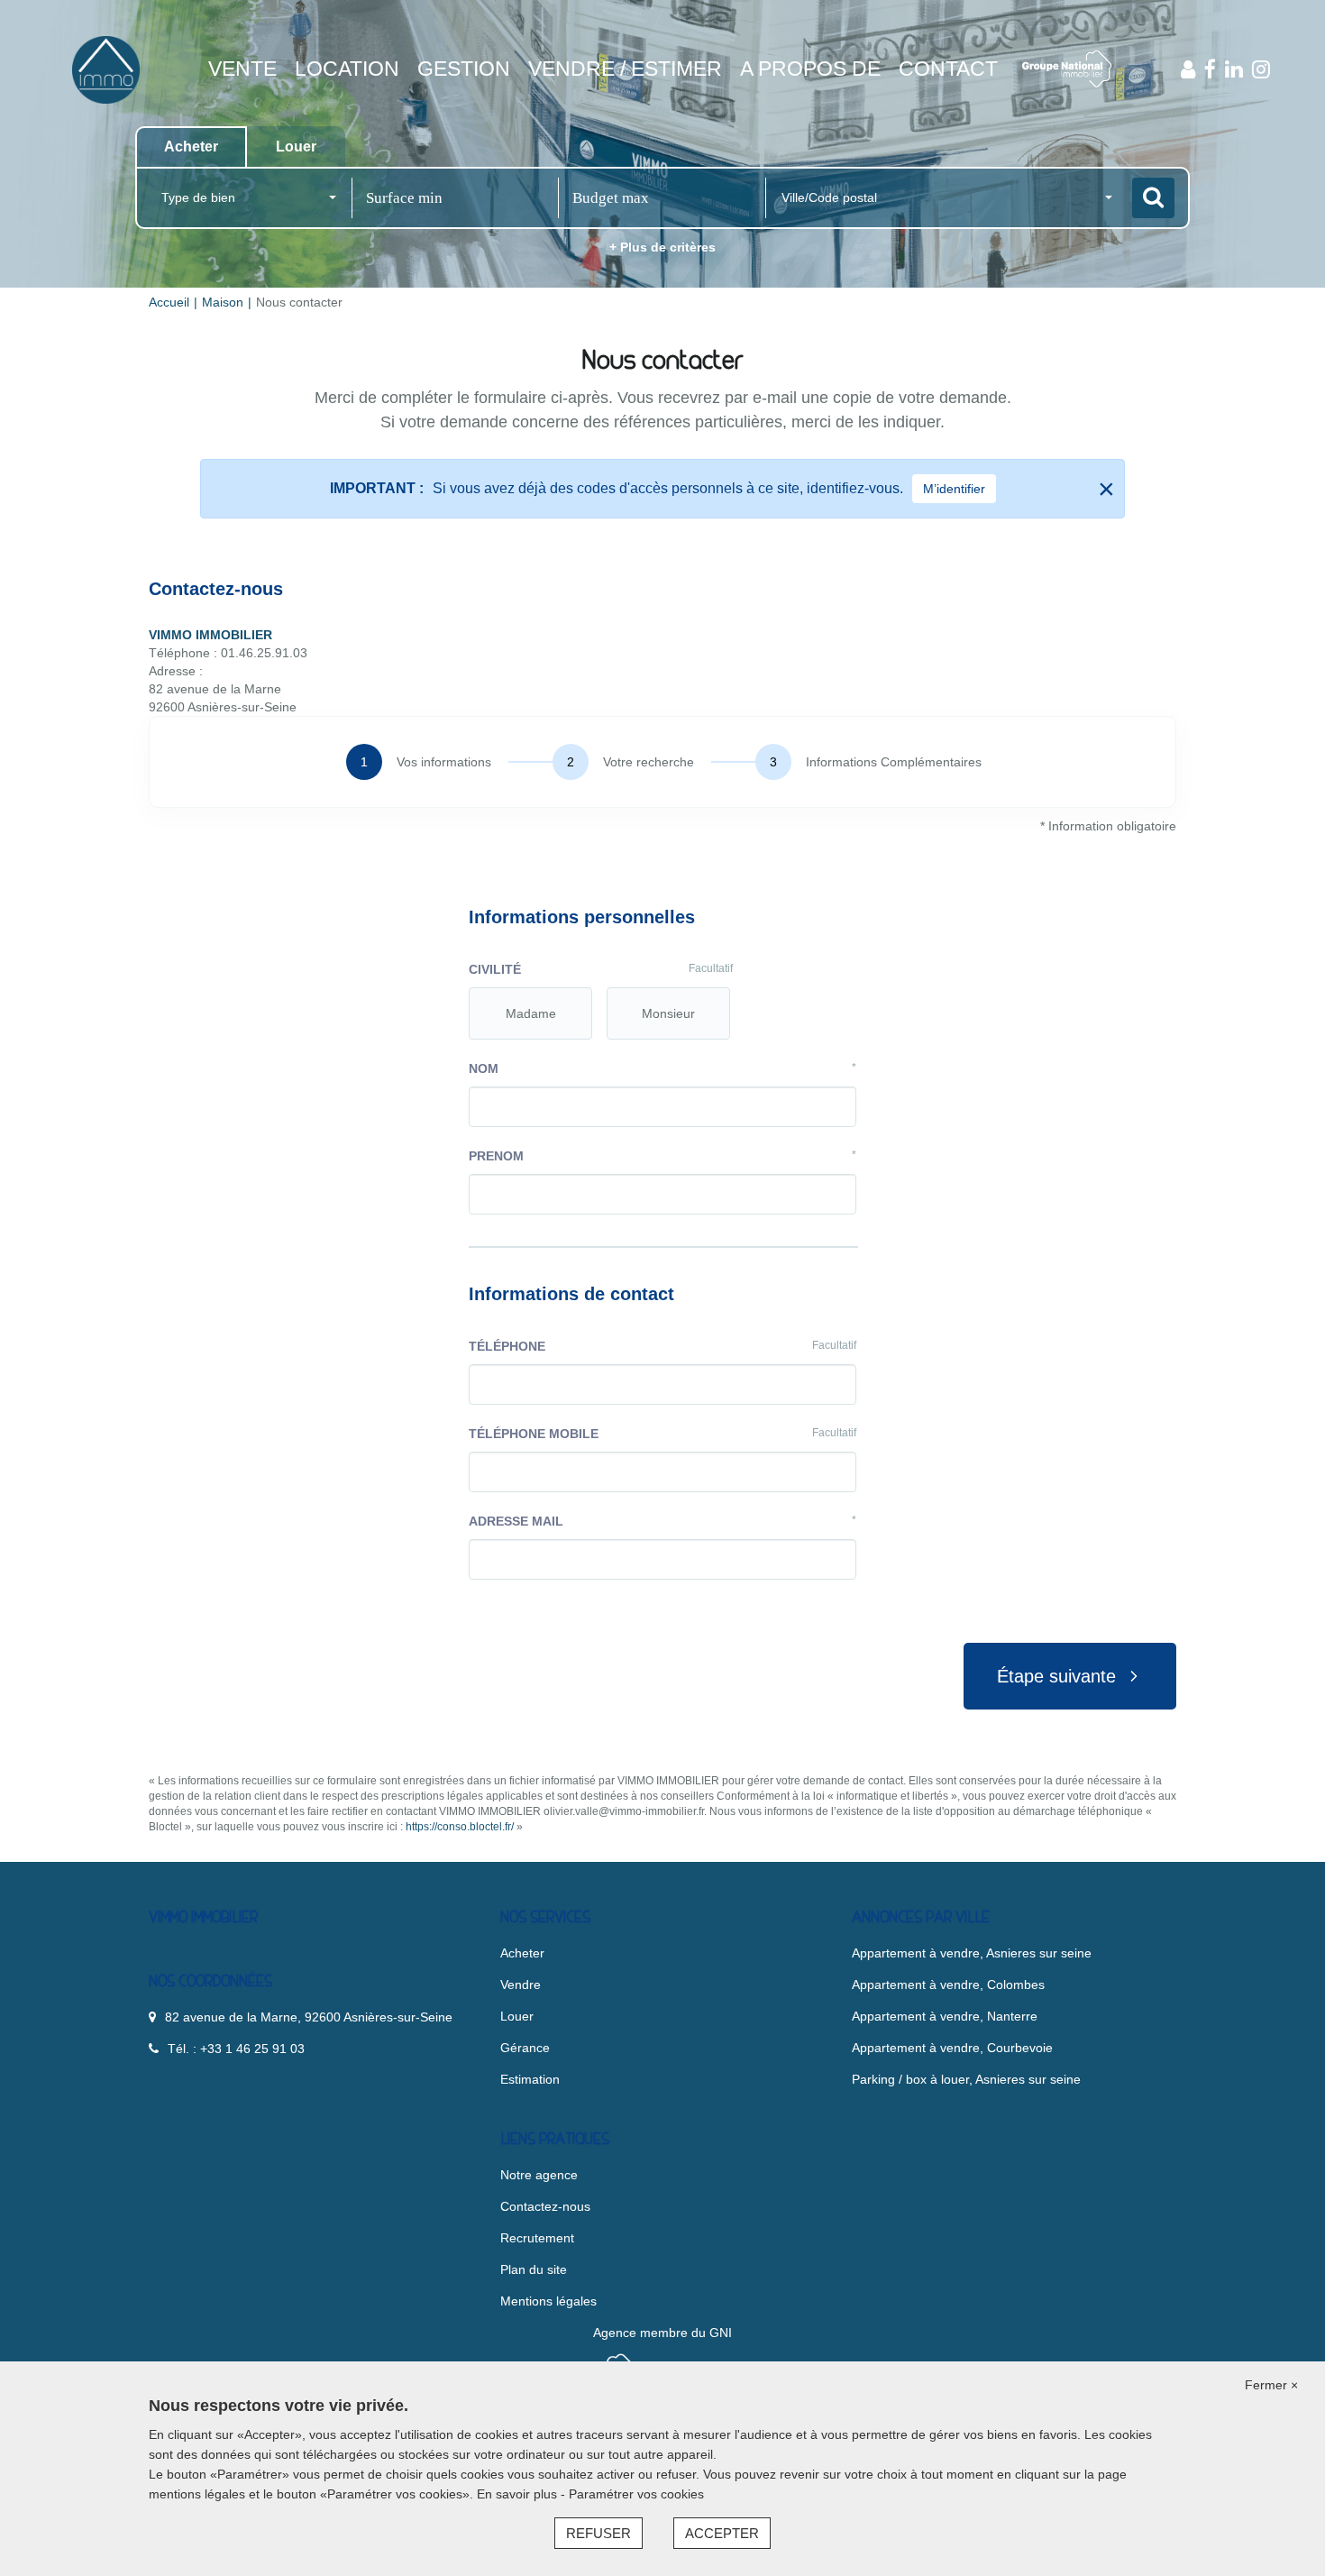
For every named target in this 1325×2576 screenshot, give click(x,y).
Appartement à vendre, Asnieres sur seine (972, 1953)
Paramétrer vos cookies (636, 2494)
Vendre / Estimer (625, 69)
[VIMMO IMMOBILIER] (106, 69)
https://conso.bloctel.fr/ (460, 1827)
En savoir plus (519, 2494)
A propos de (810, 69)
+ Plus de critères (662, 247)
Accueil (169, 302)
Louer (517, 2016)
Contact (948, 69)
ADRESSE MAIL (662, 1521)
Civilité (601, 969)
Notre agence (539, 2175)
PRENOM (662, 1156)
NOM (662, 1068)
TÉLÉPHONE (662, 1346)
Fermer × (1271, 2385)
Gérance (525, 2048)
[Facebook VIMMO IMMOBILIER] (1210, 69)
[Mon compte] (1188, 69)
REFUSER (599, 2533)
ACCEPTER (722, 2533)
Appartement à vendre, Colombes (948, 1985)
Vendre (521, 1985)
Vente (242, 69)
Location (347, 69)
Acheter (522, 1953)
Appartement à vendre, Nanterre (945, 2016)
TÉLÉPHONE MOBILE (662, 1434)
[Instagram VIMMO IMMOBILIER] (1261, 69)
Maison (223, 302)
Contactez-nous (545, 2206)
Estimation (530, 2079)
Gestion (464, 69)
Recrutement (537, 2238)
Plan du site (534, 2269)
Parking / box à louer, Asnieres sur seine (966, 2079)
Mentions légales (548, 2301)
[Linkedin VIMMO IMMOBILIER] (1234, 69)
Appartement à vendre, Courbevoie (952, 2048)
